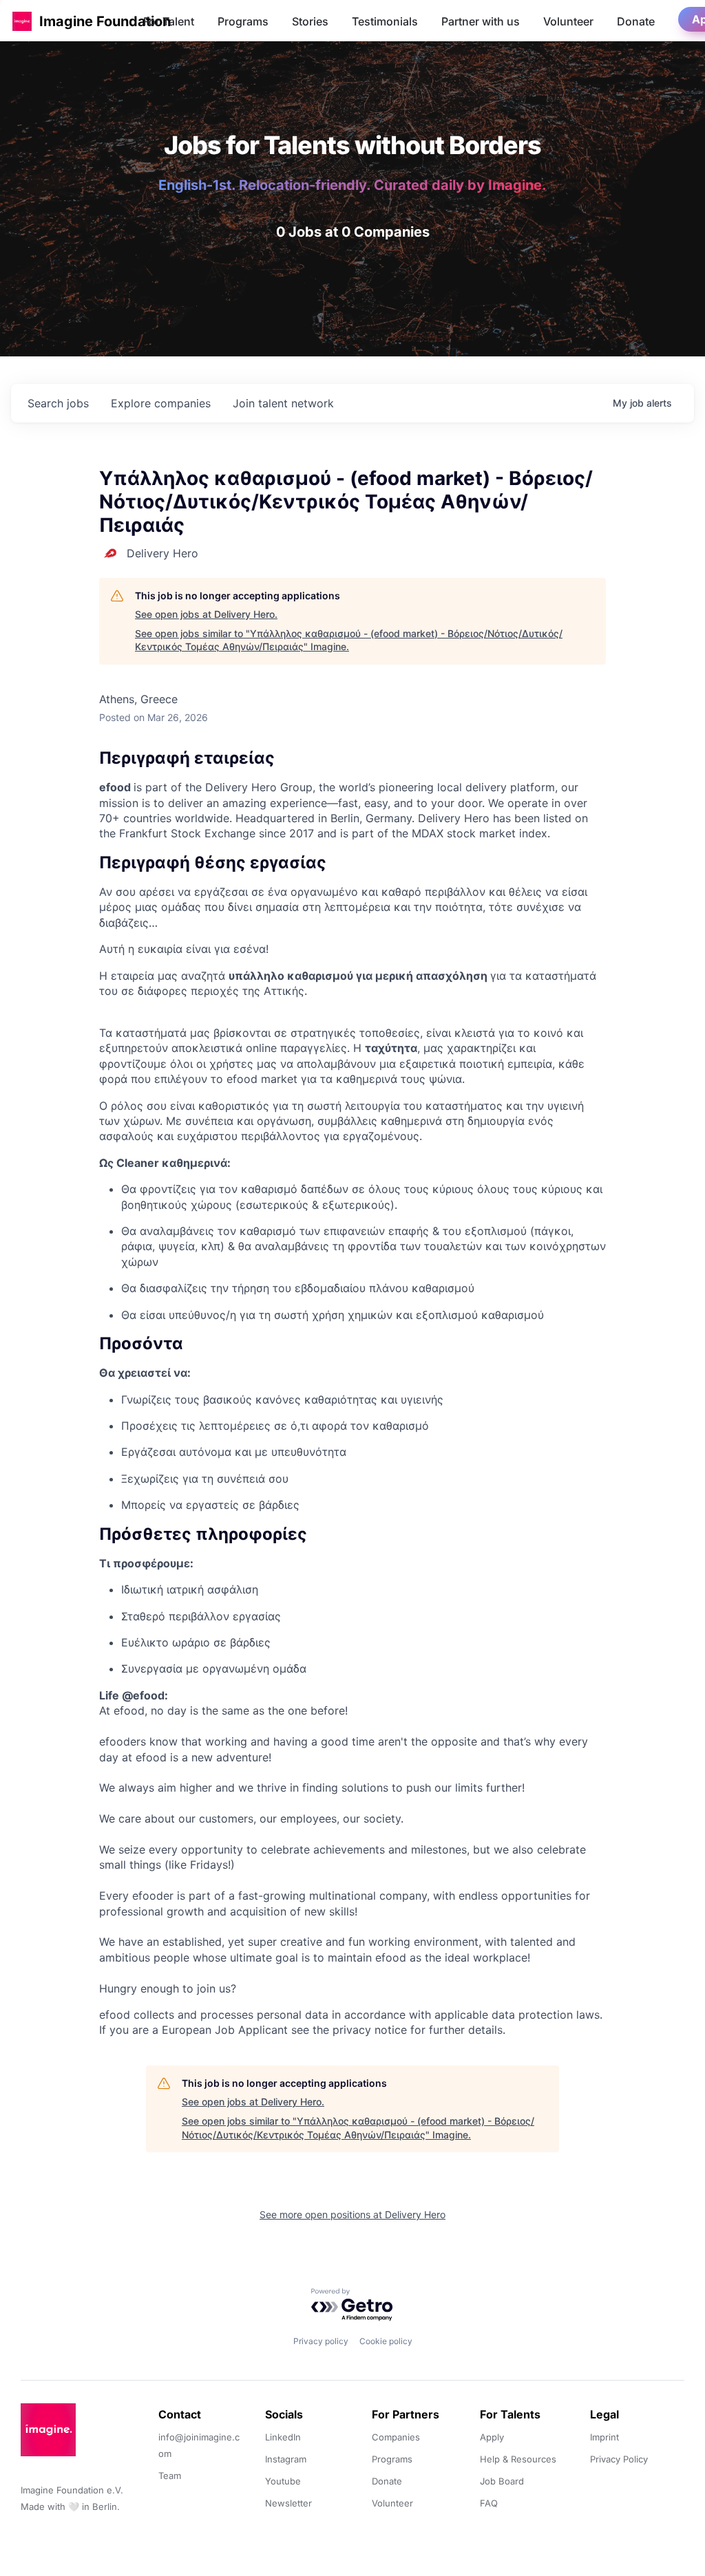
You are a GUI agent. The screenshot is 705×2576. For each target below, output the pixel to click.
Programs (243, 21)
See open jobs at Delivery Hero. (206, 614)
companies (161, 403)
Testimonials (385, 21)
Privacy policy (321, 2341)
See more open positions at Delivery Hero (352, 2214)
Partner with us (481, 21)
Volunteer (568, 21)
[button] (22, 21)
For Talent (169, 21)
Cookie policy (386, 2341)
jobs (58, 403)
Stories (310, 21)
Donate (636, 21)
